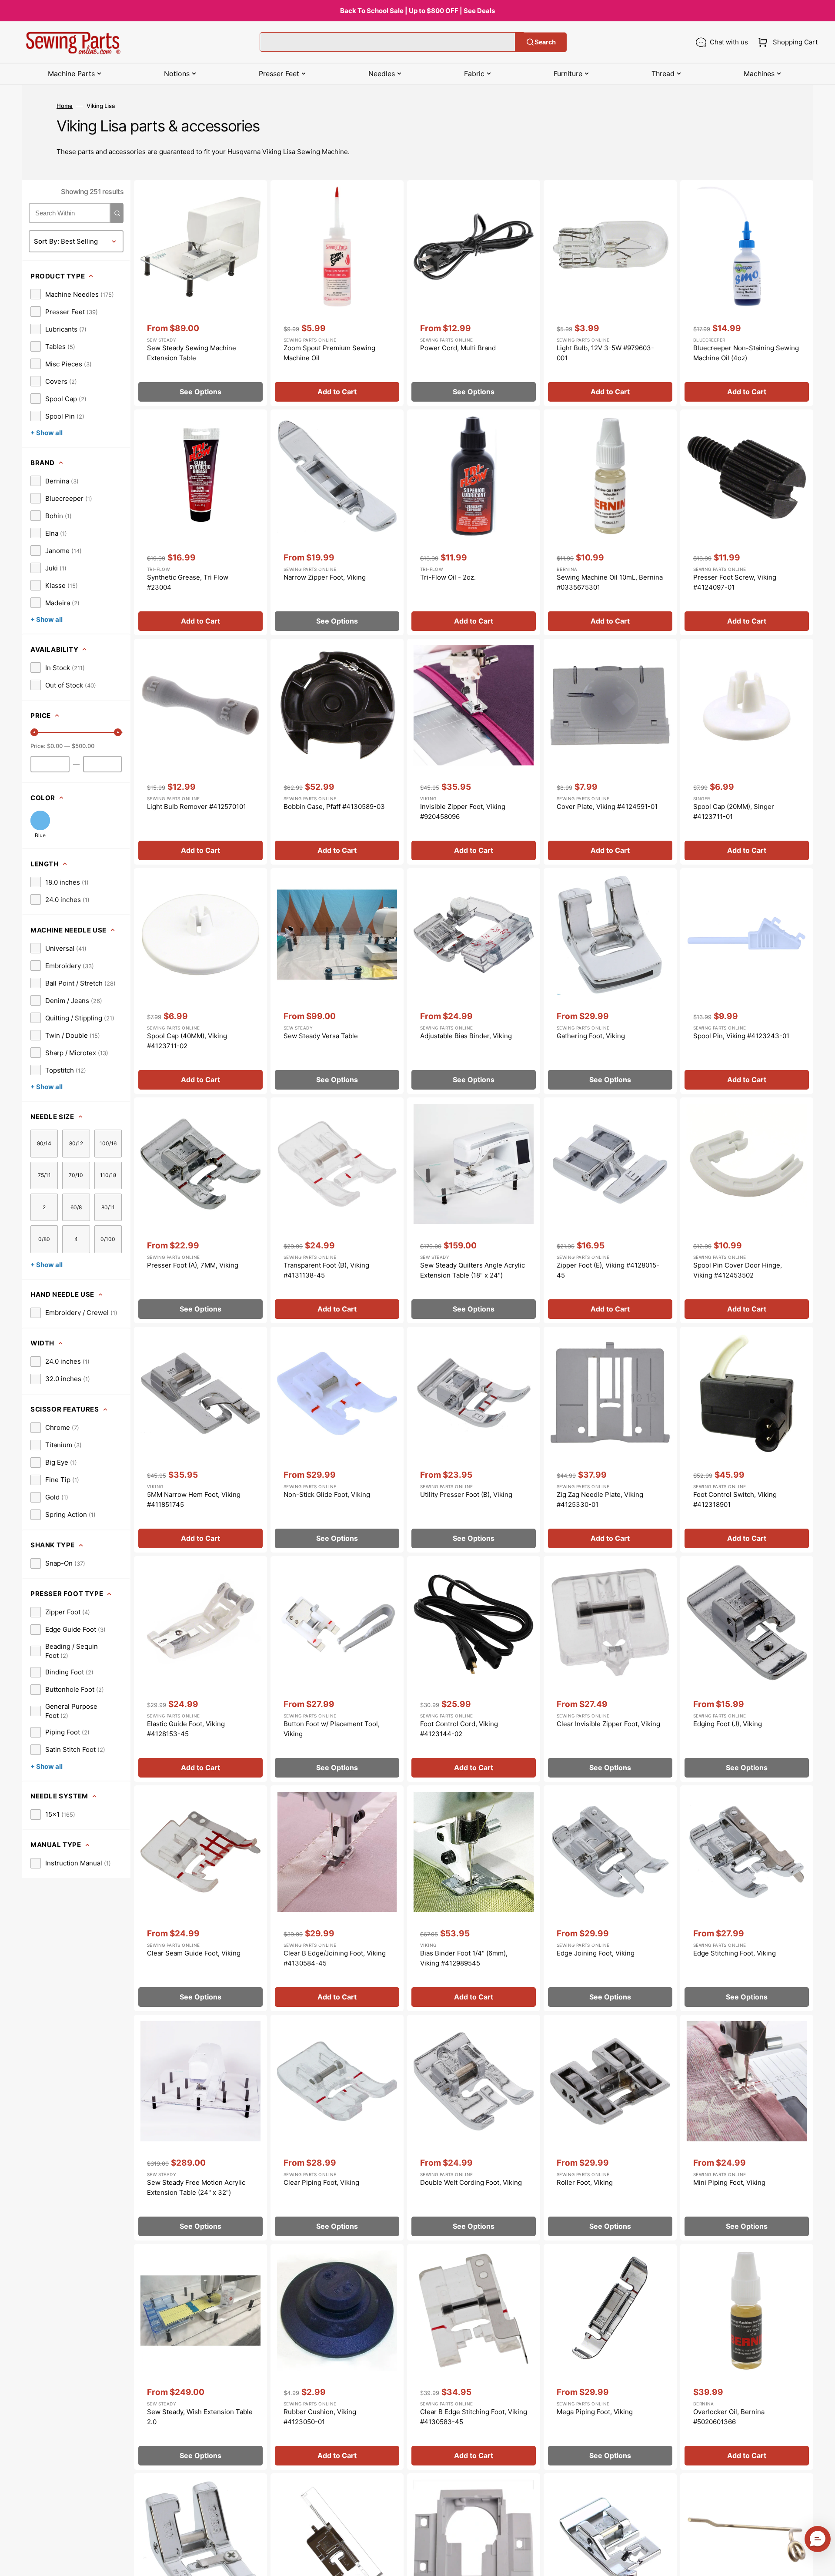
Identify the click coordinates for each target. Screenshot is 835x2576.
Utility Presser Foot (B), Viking (466, 1494)
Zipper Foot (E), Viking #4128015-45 (608, 1270)
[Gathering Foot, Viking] (610, 981)
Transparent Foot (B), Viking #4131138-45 (326, 1270)
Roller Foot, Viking (585, 2182)
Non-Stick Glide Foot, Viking (327, 1494)
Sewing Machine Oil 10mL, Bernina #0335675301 (610, 582)
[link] (72, 294)
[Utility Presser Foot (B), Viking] (474, 1440)
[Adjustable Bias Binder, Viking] (474, 981)
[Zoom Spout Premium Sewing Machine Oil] (337, 293)
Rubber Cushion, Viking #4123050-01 (320, 2417)
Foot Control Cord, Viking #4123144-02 (459, 1729)
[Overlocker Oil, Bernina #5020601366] (747, 2357)
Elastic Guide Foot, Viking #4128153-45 (186, 1729)
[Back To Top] (822, 2563)
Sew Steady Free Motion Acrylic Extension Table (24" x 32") (196, 2187)
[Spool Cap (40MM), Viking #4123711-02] (200, 981)
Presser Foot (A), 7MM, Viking (193, 1265)
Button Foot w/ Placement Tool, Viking (332, 1729)
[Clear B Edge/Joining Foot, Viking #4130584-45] (337, 1898)
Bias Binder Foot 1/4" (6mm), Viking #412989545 (464, 1958)
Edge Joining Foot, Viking (596, 1953)
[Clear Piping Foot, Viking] (337, 2128)
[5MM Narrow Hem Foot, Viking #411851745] (200, 1440)
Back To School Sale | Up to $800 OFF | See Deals (417, 11)
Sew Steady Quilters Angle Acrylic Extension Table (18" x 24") (473, 1270)
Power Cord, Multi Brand (458, 348)
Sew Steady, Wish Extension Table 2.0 (200, 2417)
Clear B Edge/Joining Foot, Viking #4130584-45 (335, 1958)
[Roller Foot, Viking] (610, 2128)
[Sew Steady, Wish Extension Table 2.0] (200, 2357)
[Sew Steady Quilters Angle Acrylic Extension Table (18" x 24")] (474, 1210)
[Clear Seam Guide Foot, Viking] (200, 1898)
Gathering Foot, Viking (591, 1036)
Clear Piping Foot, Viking (321, 2182)
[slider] (34, 732)
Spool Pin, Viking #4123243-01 (741, 1036)
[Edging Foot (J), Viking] (747, 1669)
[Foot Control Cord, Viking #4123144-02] (474, 1669)
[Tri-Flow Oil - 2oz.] (474, 522)
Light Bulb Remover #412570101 (197, 807)
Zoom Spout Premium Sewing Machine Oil (329, 353)
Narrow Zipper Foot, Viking (325, 577)
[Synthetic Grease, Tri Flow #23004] (200, 522)
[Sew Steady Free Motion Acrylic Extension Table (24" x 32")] (200, 2128)
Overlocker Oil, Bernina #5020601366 (729, 2417)
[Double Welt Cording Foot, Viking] (474, 2128)
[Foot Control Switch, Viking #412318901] (747, 1440)
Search (545, 42)
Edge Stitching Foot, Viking (735, 1953)
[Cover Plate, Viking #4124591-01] (610, 752)
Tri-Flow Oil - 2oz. (448, 577)
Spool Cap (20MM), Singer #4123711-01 (734, 812)
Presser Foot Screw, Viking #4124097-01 (735, 582)
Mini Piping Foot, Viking (729, 2182)
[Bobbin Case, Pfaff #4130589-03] (337, 752)
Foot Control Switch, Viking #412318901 (735, 1499)
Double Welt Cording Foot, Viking (471, 2182)
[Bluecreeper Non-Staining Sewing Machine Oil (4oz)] (747, 293)
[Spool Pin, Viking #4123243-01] (747, 981)
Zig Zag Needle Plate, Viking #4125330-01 (600, 1499)
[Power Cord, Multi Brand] (474, 293)
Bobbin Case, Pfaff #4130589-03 (334, 807)
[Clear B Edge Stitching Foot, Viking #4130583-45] (474, 2357)
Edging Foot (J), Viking (728, 1724)
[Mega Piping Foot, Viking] (610, 2357)
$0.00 (55, 746)
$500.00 (83, 746)
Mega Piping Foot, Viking (595, 2412)
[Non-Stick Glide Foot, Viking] (337, 1440)
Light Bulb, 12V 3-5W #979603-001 (605, 353)
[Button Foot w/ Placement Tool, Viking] (337, 1669)
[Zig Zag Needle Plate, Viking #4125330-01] (610, 1440)
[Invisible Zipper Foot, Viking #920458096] (474, 752)
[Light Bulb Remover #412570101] (200, 752)
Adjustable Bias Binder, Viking (466, 1036)
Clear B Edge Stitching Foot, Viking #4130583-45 (474, 2417)
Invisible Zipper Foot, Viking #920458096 (463, 812)
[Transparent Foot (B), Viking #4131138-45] (337, 1210)
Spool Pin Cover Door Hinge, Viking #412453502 (738, 1270)
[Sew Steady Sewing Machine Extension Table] (200, 293)
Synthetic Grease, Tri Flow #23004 (188, 582)
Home (65, 106)
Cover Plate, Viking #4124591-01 (607, 807)
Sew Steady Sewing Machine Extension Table (192, 353)
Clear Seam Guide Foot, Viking (194, 1953)
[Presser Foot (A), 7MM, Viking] (200, 1210)
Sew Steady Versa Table (321, 1036)
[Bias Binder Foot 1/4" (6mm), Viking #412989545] (474, 1898)
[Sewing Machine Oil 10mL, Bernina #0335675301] (610, 522)
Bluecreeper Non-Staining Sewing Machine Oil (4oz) (746, 353)
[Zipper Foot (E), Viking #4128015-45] (610, 1210)
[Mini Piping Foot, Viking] (747, 2128)
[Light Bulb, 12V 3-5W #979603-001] (610, 293)
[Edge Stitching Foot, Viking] (747, 1898)
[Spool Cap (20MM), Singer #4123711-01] (747, 752)
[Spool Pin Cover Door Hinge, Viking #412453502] (747, 1210)
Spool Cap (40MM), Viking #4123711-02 (187, 1041)
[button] (786, 42)
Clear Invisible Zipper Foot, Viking (608, 1724)
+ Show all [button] (47, 433)
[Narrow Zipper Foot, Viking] (337, 522)
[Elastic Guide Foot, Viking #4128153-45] (200, 1669)
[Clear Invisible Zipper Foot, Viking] (610, 1669)
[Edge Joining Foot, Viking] (610, 1898)
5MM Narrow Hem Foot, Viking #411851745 (194, 1499)
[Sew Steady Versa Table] (337, 981)
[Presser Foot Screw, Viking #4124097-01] (747, 522)
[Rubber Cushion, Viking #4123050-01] (337, 2357)
